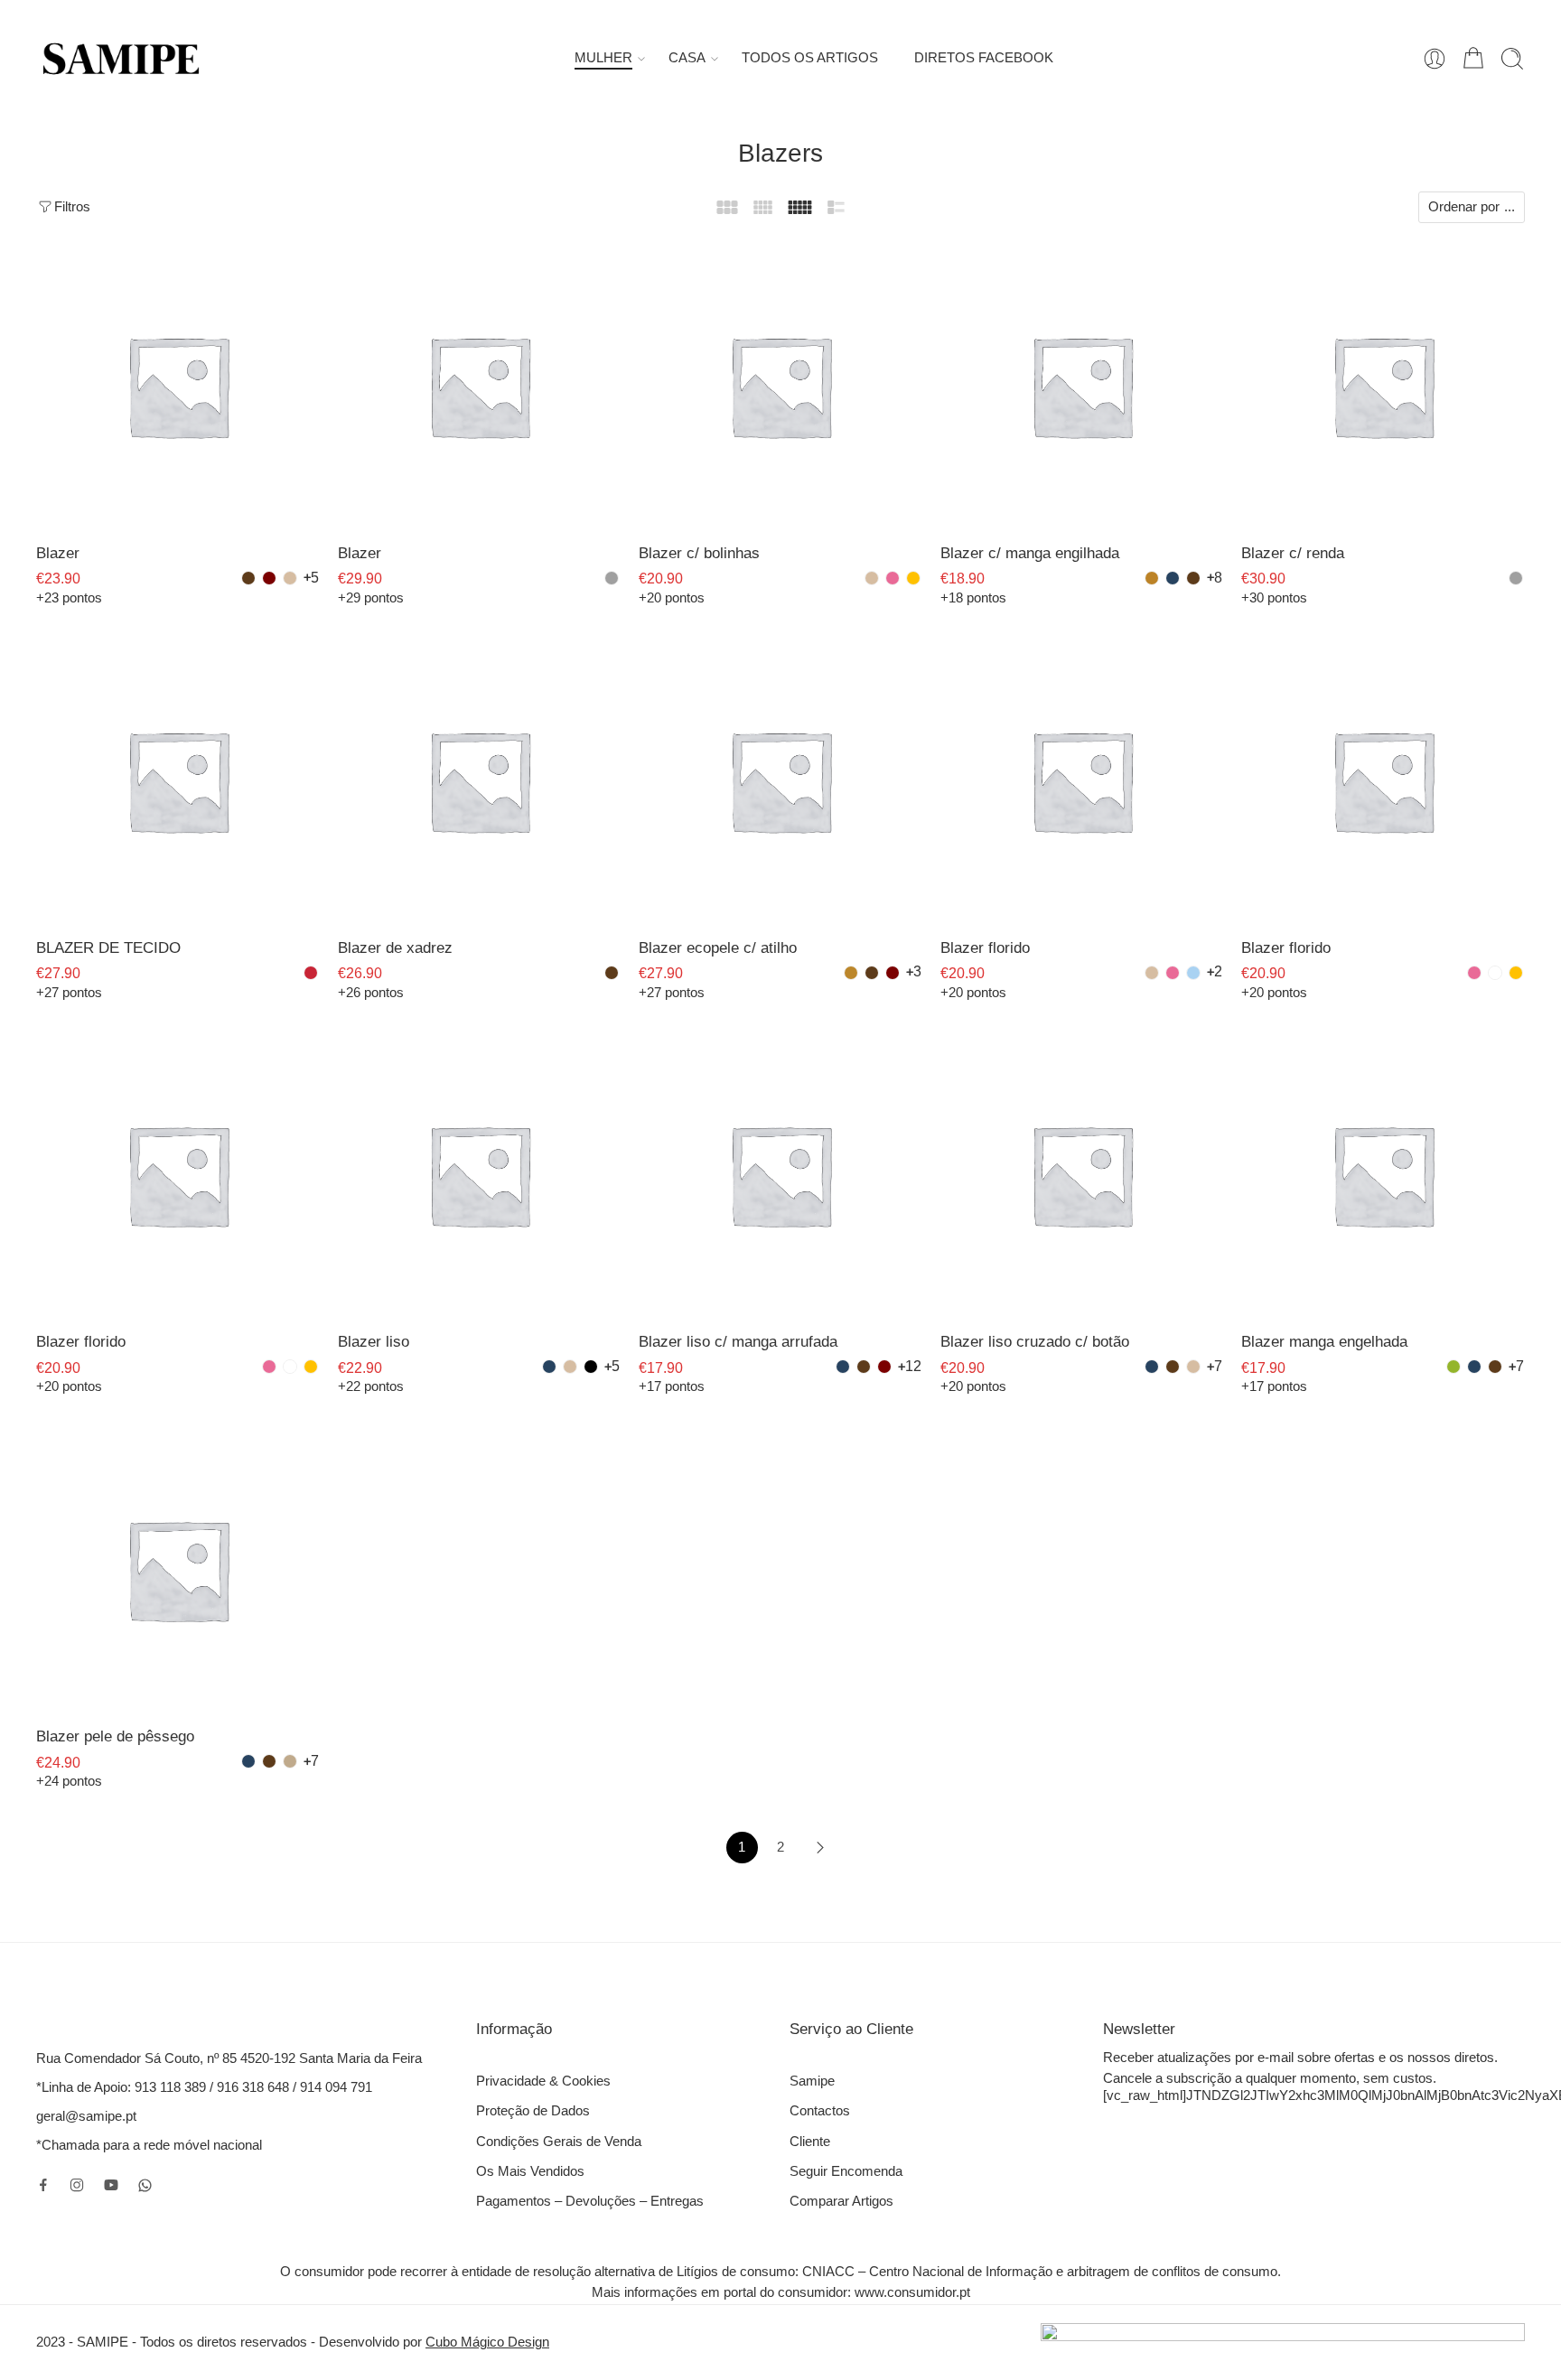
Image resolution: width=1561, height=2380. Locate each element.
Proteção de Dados (533, 2111)
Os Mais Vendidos (530, 2171)
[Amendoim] (290, 1761)
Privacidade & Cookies (543, 2081)
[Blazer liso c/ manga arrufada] (780, 1175)
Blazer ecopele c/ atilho (718, 948)
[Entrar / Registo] (1435, 59)
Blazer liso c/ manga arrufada (738, 1342)
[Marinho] (1173, 578)
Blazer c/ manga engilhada (1030, 553)
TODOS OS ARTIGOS (810, 58)
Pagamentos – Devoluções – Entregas (590, 2201)
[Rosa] (893, 578)
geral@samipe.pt (86, 2116)
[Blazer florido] (1082, 780)
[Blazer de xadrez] (480, 780)
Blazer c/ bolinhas (699, 553)
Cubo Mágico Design (487, 2342)
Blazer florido (985, 948)
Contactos (820, 2111)
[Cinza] (612, 578)
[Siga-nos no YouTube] (111, 2185)
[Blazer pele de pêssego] (178, 1570)
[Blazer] (178, 386)
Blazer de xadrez (395, 948)
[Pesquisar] (1512, 59)
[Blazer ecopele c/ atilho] (780, 780)
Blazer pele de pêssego (115, 1736)
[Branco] (1495, 973)
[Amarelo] (913, 578)
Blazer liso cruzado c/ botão (1035, 1342)
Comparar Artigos (841, 2201)
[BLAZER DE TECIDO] (178, 780)
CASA (687, 58)
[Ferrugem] (851, 973)
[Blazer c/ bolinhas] (780, 386)
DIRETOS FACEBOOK (984, 58)
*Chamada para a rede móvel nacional (149, 2145)
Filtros (72, 207)
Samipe (812, 2081)
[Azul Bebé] (1193, 973)
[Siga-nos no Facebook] (43, 2185)
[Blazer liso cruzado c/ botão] (1082, 1175)
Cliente (810, 2142)
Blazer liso (374, 1342)
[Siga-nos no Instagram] (77, 2185)
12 (913, 1366)
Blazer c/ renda (1293, 553)
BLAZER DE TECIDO (108, 948)
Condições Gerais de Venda (559, 2142)
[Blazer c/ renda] (1383, 386)
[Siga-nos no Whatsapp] (145, 2185)
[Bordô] (269, 578)
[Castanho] (248, 578)
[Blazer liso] (480, 1175)
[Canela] (1152, 578)
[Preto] (591, 1367)
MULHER (603, 58)
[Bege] (290, 578)
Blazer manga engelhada (1324, 1342)
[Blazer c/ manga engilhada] (1082, 386)
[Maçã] (1454, 1367)
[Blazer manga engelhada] (1383, 1175)
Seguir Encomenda (846, 2171)
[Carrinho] (1473, 59)
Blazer (58, 553)
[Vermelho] (311, 973)
